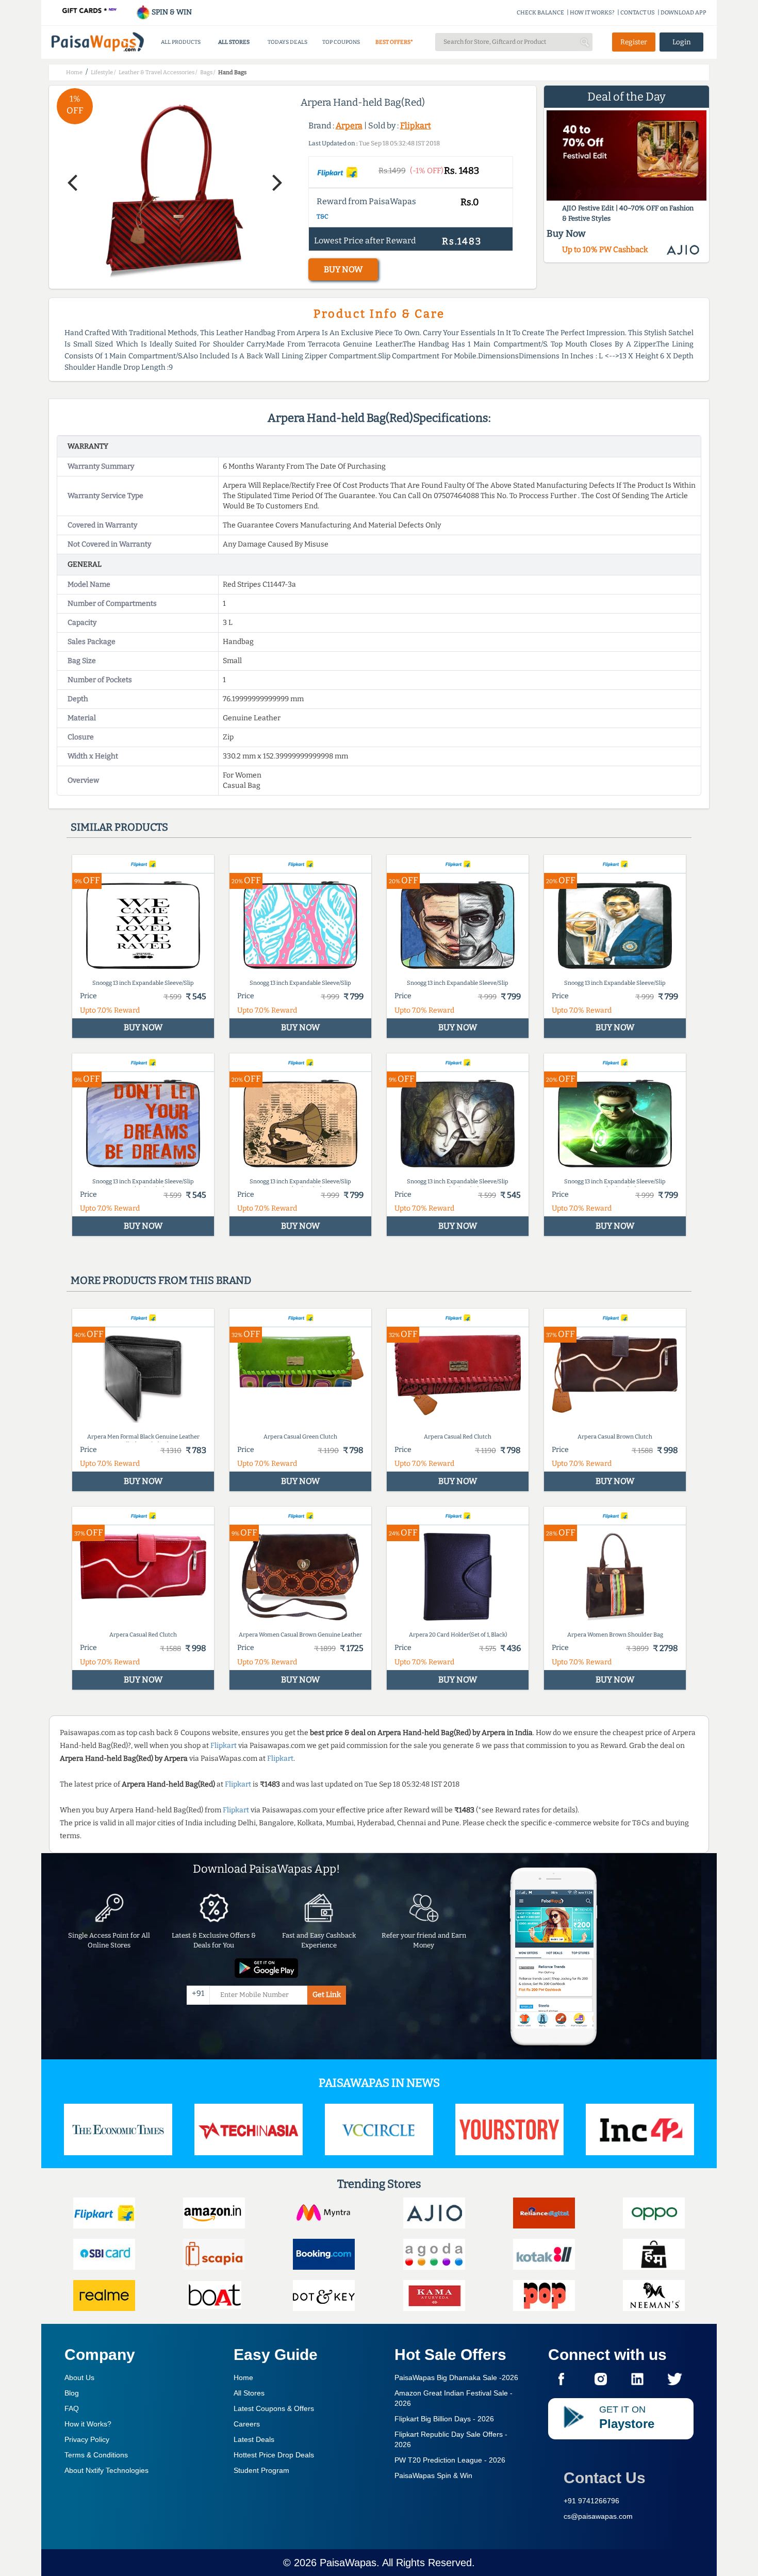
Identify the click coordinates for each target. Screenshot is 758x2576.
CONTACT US (638, 13)
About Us (79, 2377)
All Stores (249, 2393)
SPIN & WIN (171, 12)
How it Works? (88, 2424)
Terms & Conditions (96, 2455)
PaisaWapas (348, 2563)
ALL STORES (234, 42)
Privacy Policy (87, 2439)
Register (634, 42)
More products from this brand (161, 1280)
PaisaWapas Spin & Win (433, 2475)
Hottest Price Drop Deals (274, 2455)
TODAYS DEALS (287, 42)
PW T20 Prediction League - (450, 2460)
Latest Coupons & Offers (274, 2408)
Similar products (119, 827)
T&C (323, 217)
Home (243, 2377)
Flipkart (416, 126)
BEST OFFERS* (394, 42)
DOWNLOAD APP (683, 13)
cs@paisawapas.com (598, 2516)
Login (682, 42)
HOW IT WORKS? (592, 13)
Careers (247, 2424)
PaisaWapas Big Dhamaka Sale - (456, 2377)
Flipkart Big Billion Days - (444, 2419)
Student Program (261, 2470)
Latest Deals (254, 2439)
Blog (72, 2393)
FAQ (72, 2408)
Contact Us (605, 2478)
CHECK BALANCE (540, 13)
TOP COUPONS (341, 42)
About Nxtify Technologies (106, 2470)
